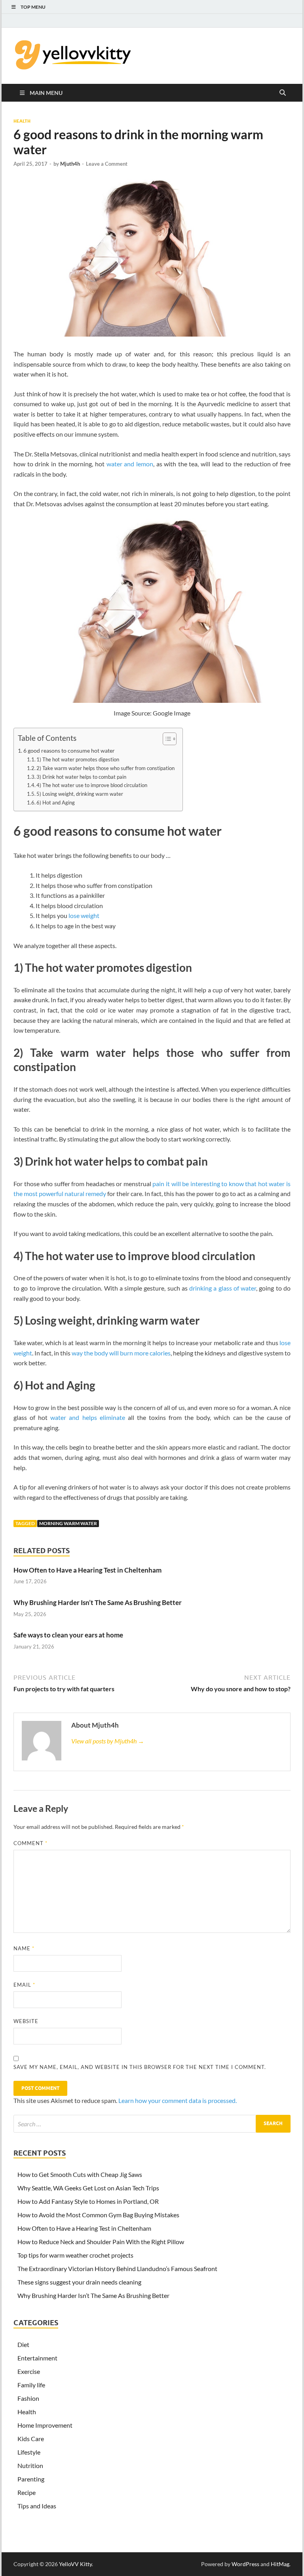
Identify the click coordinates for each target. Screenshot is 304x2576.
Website (26, 2021)
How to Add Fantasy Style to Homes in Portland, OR (88, 2201)
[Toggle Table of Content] (166, 739)
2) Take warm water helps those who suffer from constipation (105, 768)
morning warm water (68, 1523)
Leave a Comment (107, 164)
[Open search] (283, 93)
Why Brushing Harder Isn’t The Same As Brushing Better (98, 1602)
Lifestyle (29, 2452)
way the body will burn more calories (121, 1353)
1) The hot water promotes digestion (78, 759)
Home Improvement (45, 2425)
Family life (31, 2385)
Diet (23, 2344)
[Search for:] (152, 2124)
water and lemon (130, 464)
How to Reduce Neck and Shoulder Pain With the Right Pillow (101, 2242)
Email (24, 1985)
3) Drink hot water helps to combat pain (81, 777)
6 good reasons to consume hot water (69, 750)
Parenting (31, 2479)
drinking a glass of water (223, 1288)
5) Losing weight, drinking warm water (80, 794)
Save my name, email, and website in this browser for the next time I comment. (140, 2067)
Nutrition (30, 2465)
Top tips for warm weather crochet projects (75, 2255)
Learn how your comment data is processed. (178, 2100)
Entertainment (37, 2358)
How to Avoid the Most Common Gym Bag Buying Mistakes (98, 2215)
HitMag (280, 2564)
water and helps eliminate (87, 1417)
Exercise (29, 2371)
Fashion (28, 2398)
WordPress (245, 2564)
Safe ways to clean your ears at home (68, 1635)
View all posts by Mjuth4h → (108, 1741)
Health (22, 121)
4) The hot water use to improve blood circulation (92, 785)
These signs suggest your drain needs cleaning (79, 2282)
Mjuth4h (70, 164)
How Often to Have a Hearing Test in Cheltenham (87, 1570)
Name (24, 1948)
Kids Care (31, 2439)
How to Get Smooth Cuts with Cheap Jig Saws (80, 2174)
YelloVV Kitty (75, 2564)
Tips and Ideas (37, 2506)
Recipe (27, 2492)
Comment (30, 1843)
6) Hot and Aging (56, 803)
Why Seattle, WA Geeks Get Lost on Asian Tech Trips (88, 2188)
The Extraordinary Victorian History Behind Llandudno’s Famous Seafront (117, 2268)
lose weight (84, 915)
